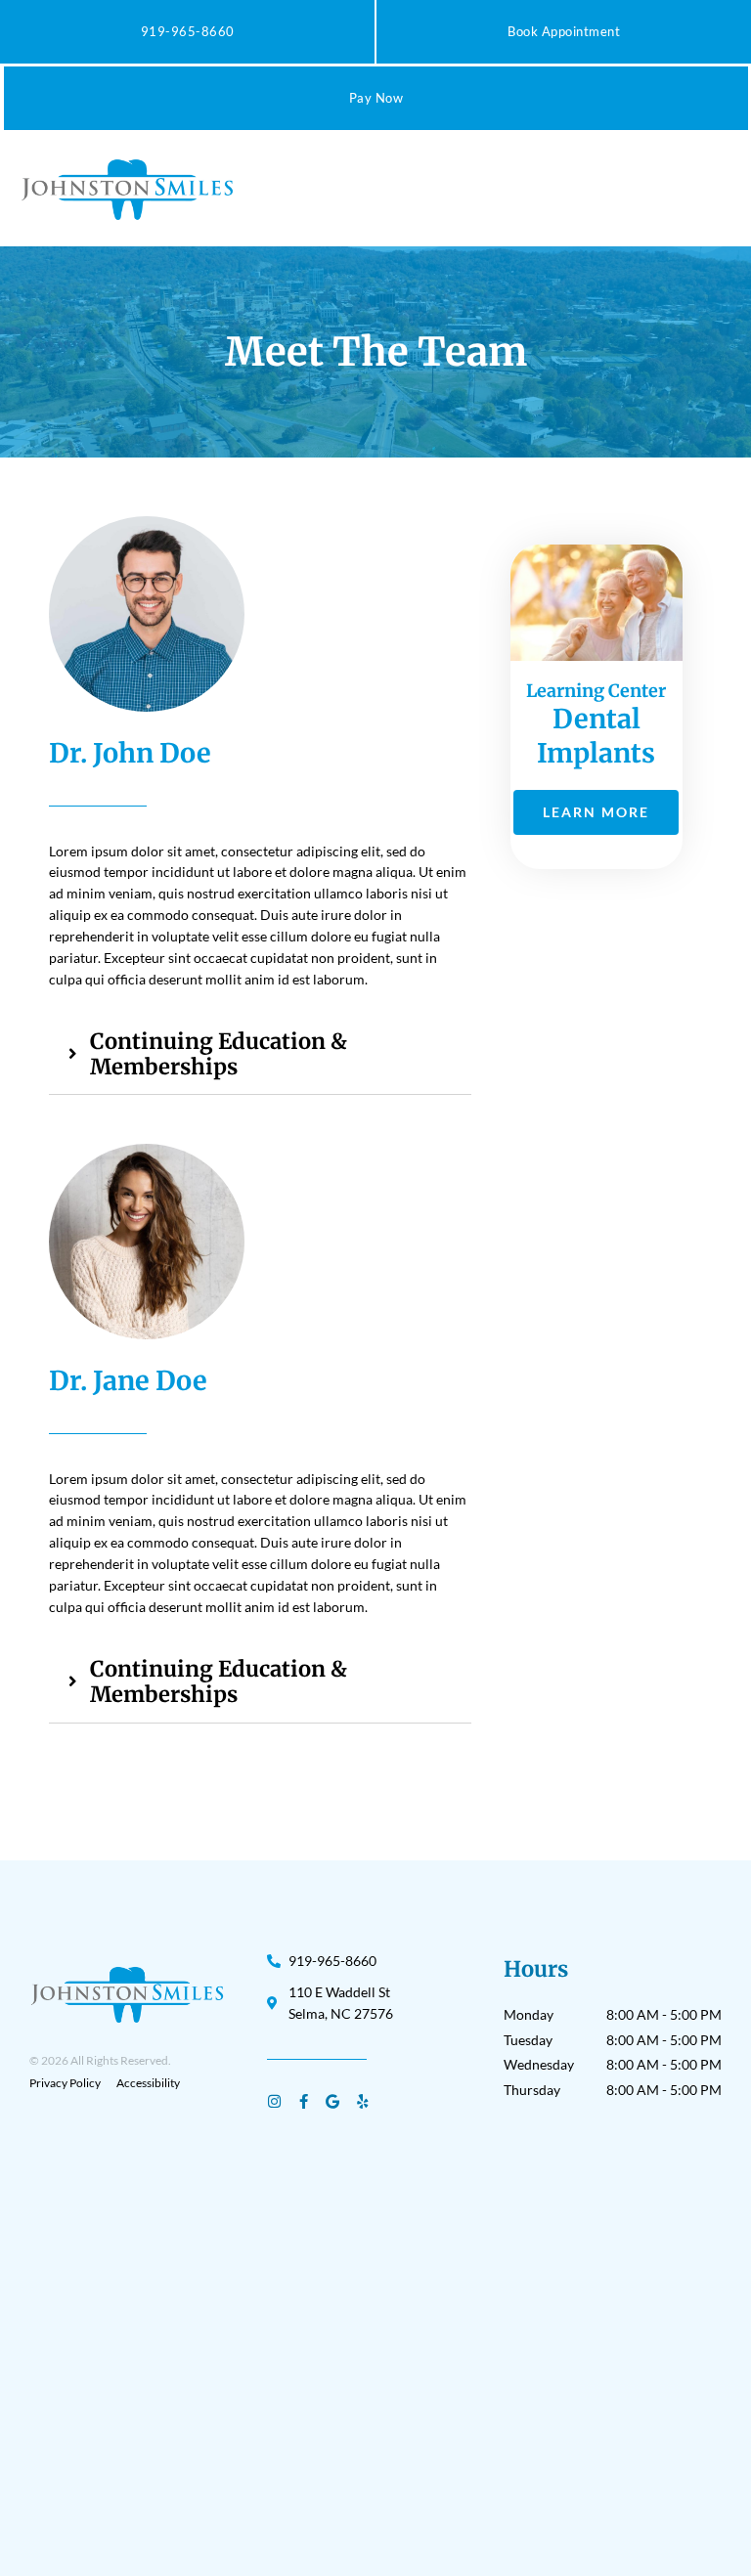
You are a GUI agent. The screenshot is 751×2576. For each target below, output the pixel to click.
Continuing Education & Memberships (219, 1054)
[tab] (260, 1054)
